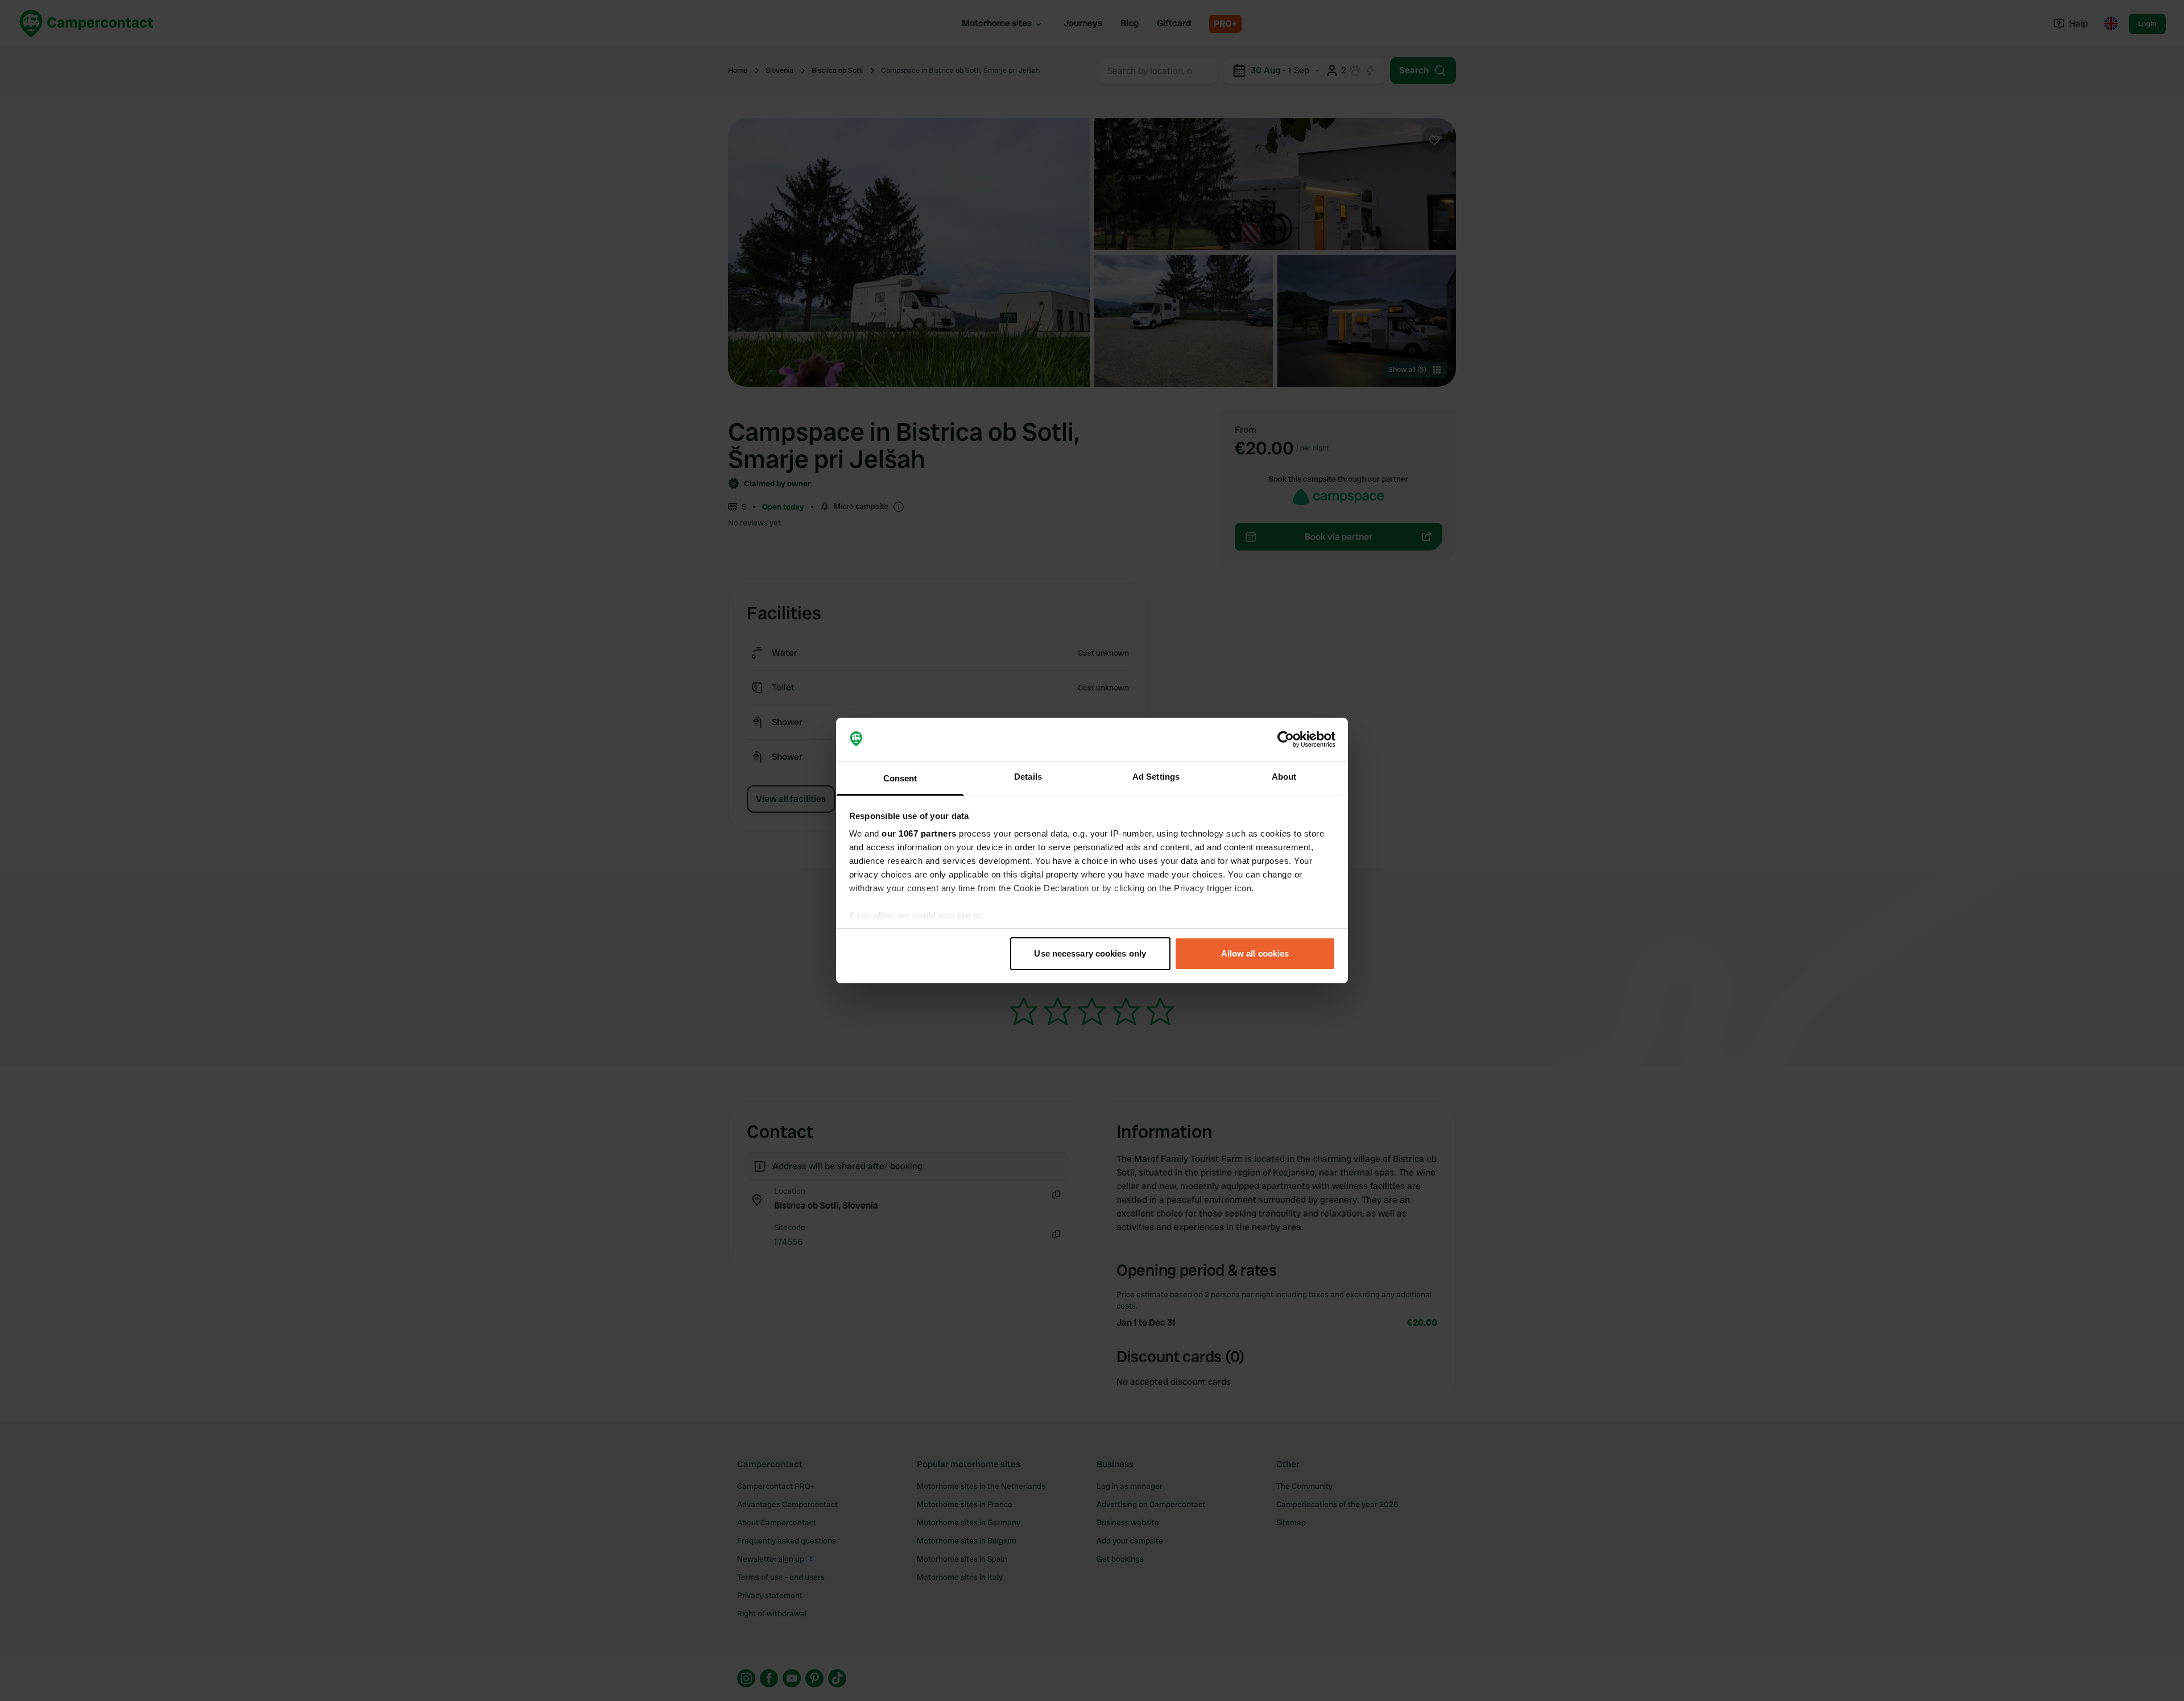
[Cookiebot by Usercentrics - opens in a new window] (1286, 739)
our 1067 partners (919, 833)
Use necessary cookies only (1090, 953)
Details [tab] (1028, 777)
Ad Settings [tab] (1156, 777)
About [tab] (1284, 777)
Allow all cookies (1255, 953)
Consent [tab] (900, 778)
